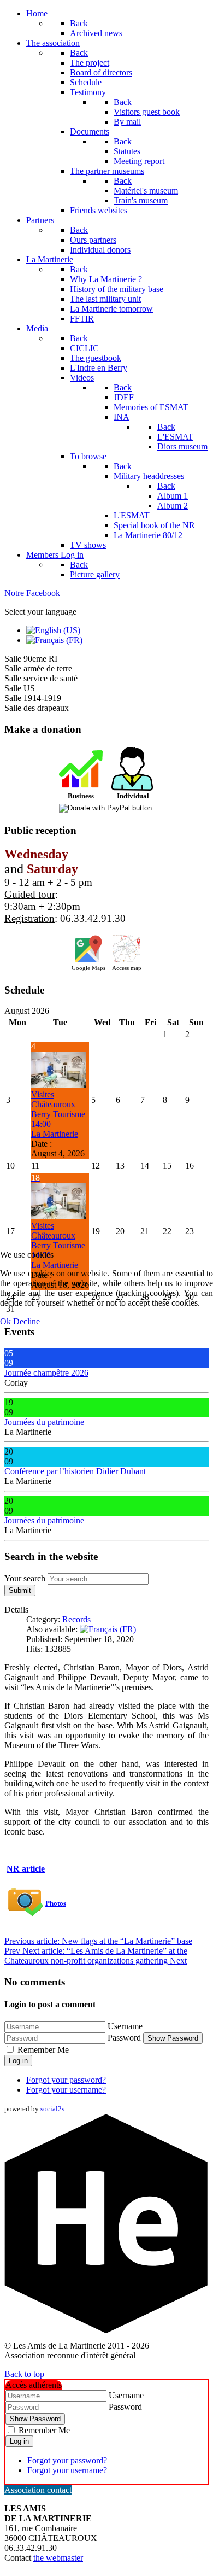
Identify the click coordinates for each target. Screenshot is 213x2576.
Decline (26, 1321)
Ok (5, 1321)
